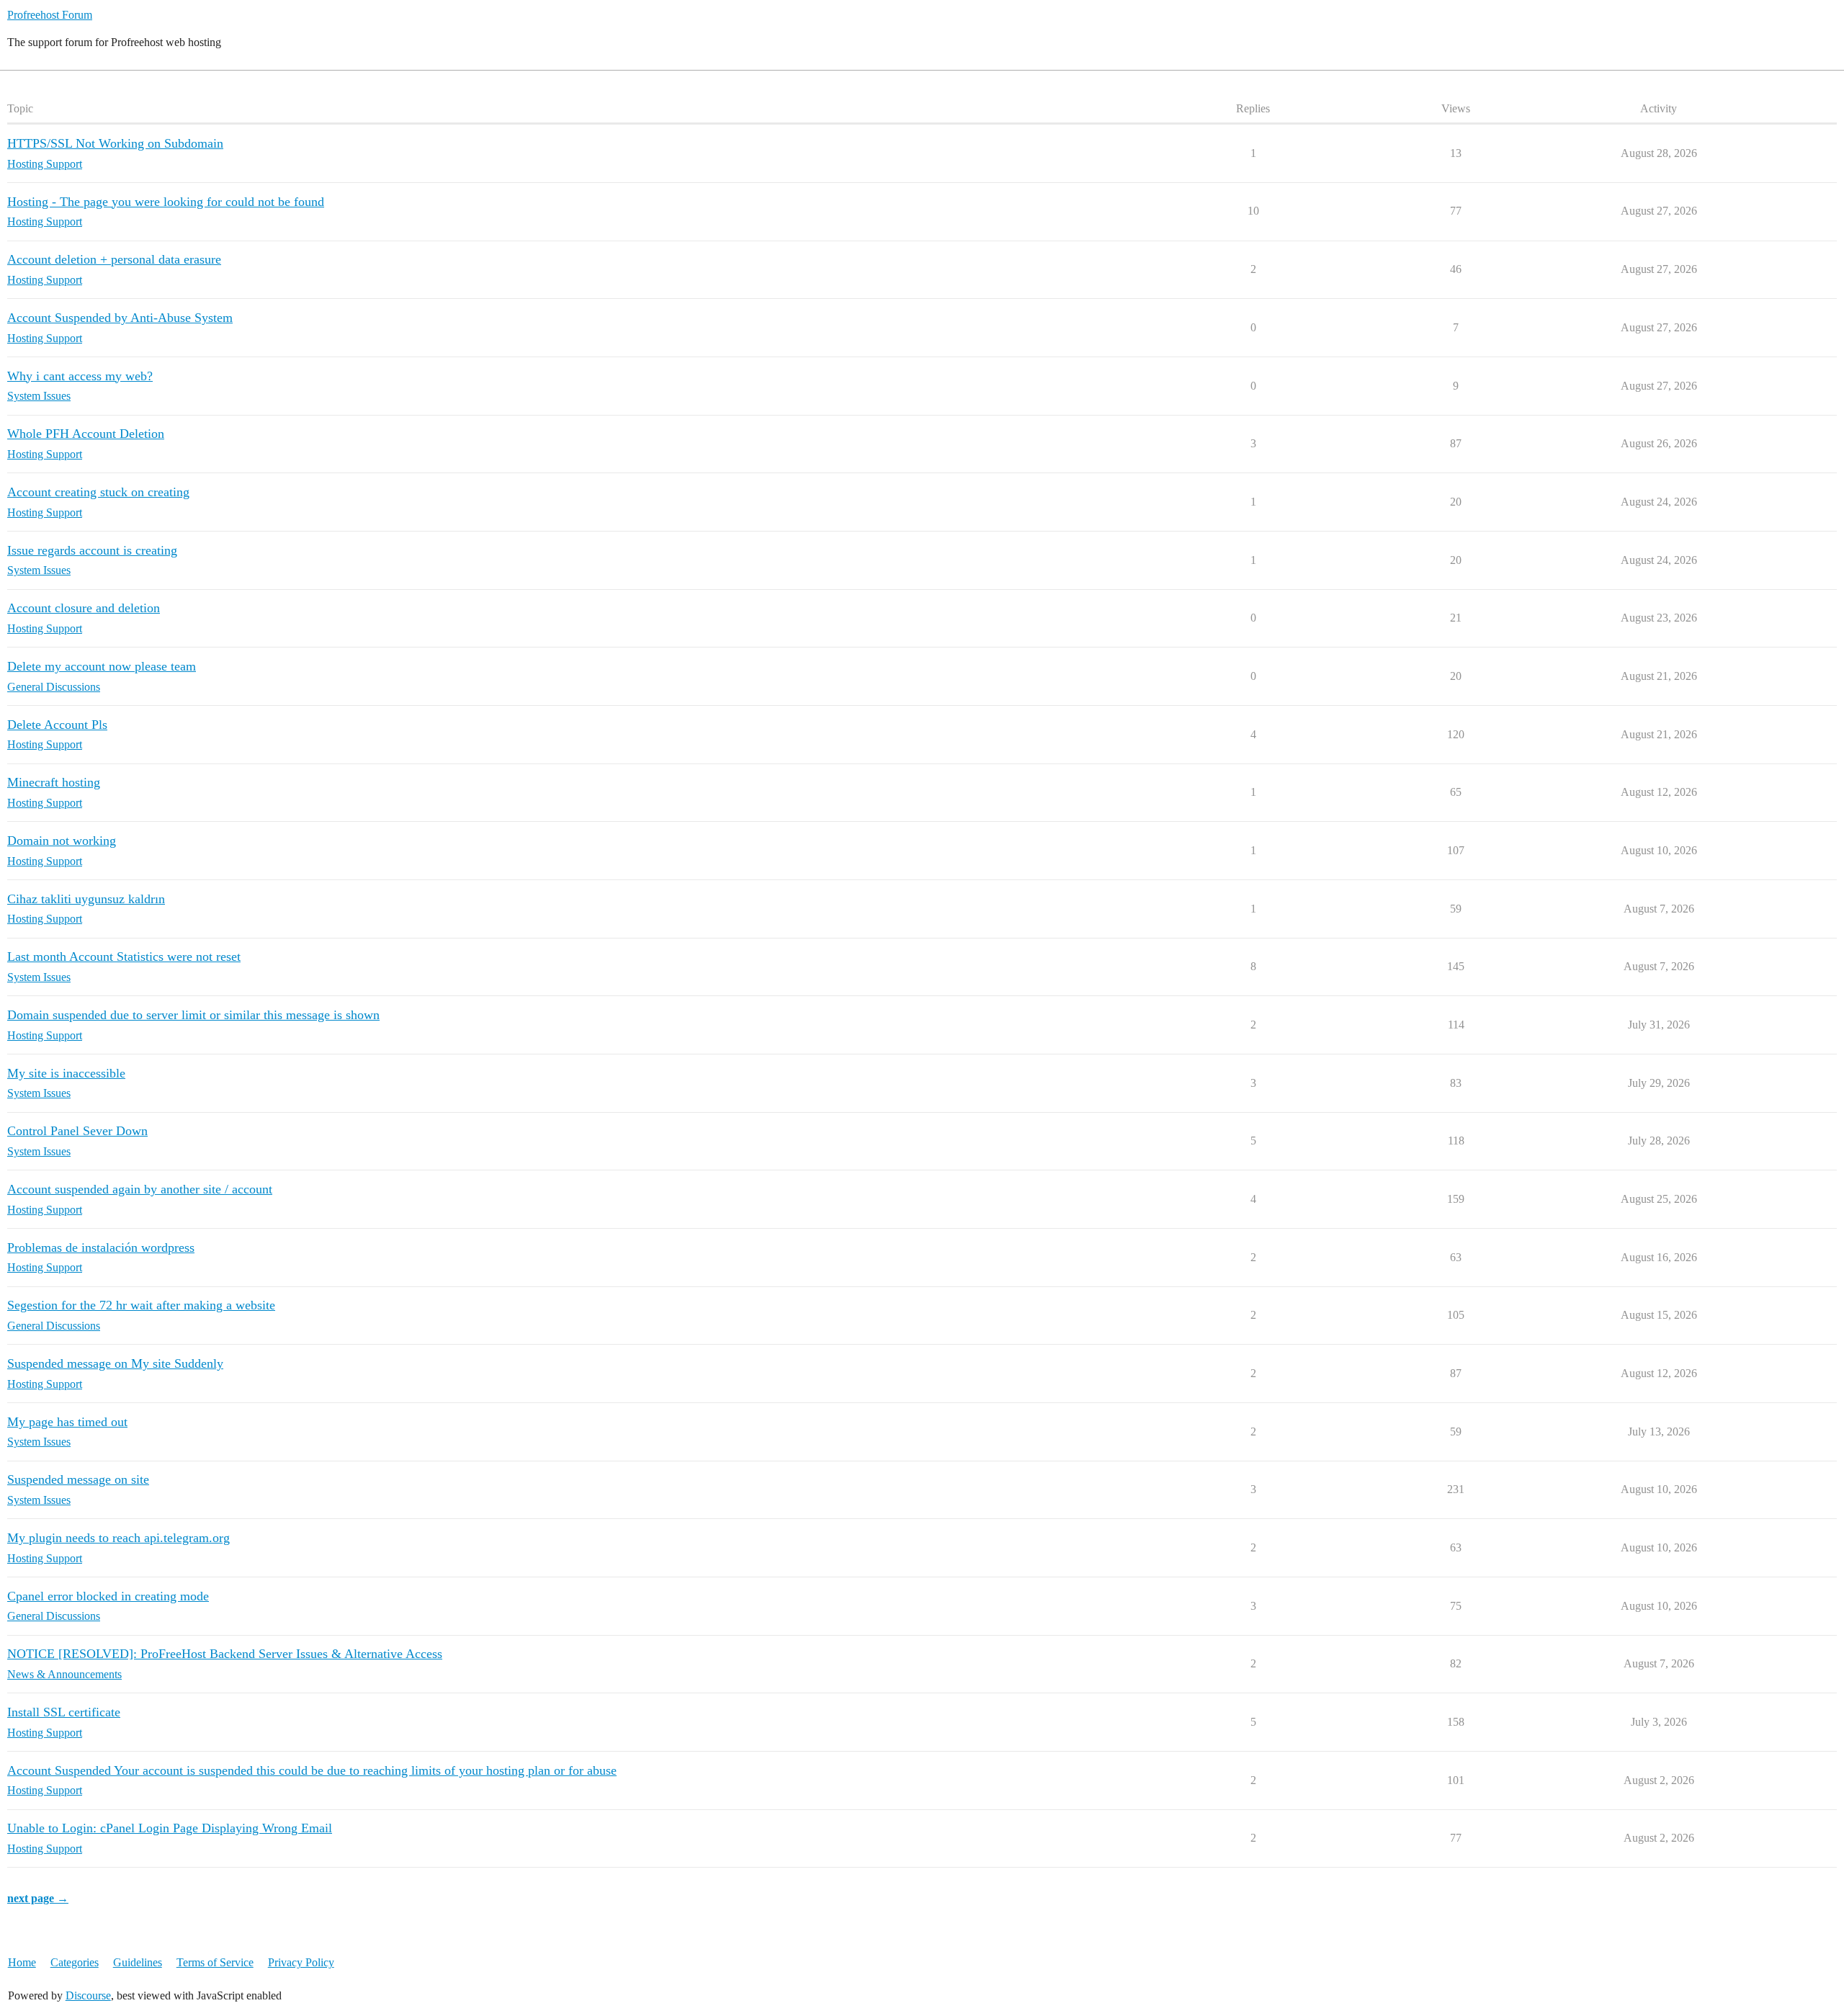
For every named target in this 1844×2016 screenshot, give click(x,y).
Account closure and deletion (84, 608)
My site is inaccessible (66, 1073)
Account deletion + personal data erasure (114, 259)
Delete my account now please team (102, 666)
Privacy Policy (301, 1962)
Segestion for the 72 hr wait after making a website (141, 1305)
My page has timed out (67, 1422)
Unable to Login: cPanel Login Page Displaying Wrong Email (170, 1828)
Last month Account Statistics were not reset (124, 957)
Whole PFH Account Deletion (86, 434)
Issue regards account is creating (92, 550)
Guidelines (138, 1962)
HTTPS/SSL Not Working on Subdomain (115, 143)
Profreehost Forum (50, 15)
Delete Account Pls (57, 725)
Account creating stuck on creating (98, 492)
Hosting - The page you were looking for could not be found (166, 202)
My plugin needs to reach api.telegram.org (118, 1538)
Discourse (88, 1995)
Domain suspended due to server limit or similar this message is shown (193, 1015)
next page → (38, 1898)
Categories (75, 1962)
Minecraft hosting (54, 782)
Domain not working (62, 841)
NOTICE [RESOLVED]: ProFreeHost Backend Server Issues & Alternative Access (225, 1654)
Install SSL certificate (64, 1712)
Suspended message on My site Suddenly (115, 1363)
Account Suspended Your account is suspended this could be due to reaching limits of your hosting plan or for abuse (312, 1770)
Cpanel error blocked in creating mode (108, 1596)
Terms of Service (215, 1962)
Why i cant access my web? (80, 376)
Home (22, 1962)
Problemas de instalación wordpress (101, 1247)
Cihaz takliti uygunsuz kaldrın (86, 899)
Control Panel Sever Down (77, 1131)
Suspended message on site (78, 1479)
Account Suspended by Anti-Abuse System (120, 318)
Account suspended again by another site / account (140, 1189)
